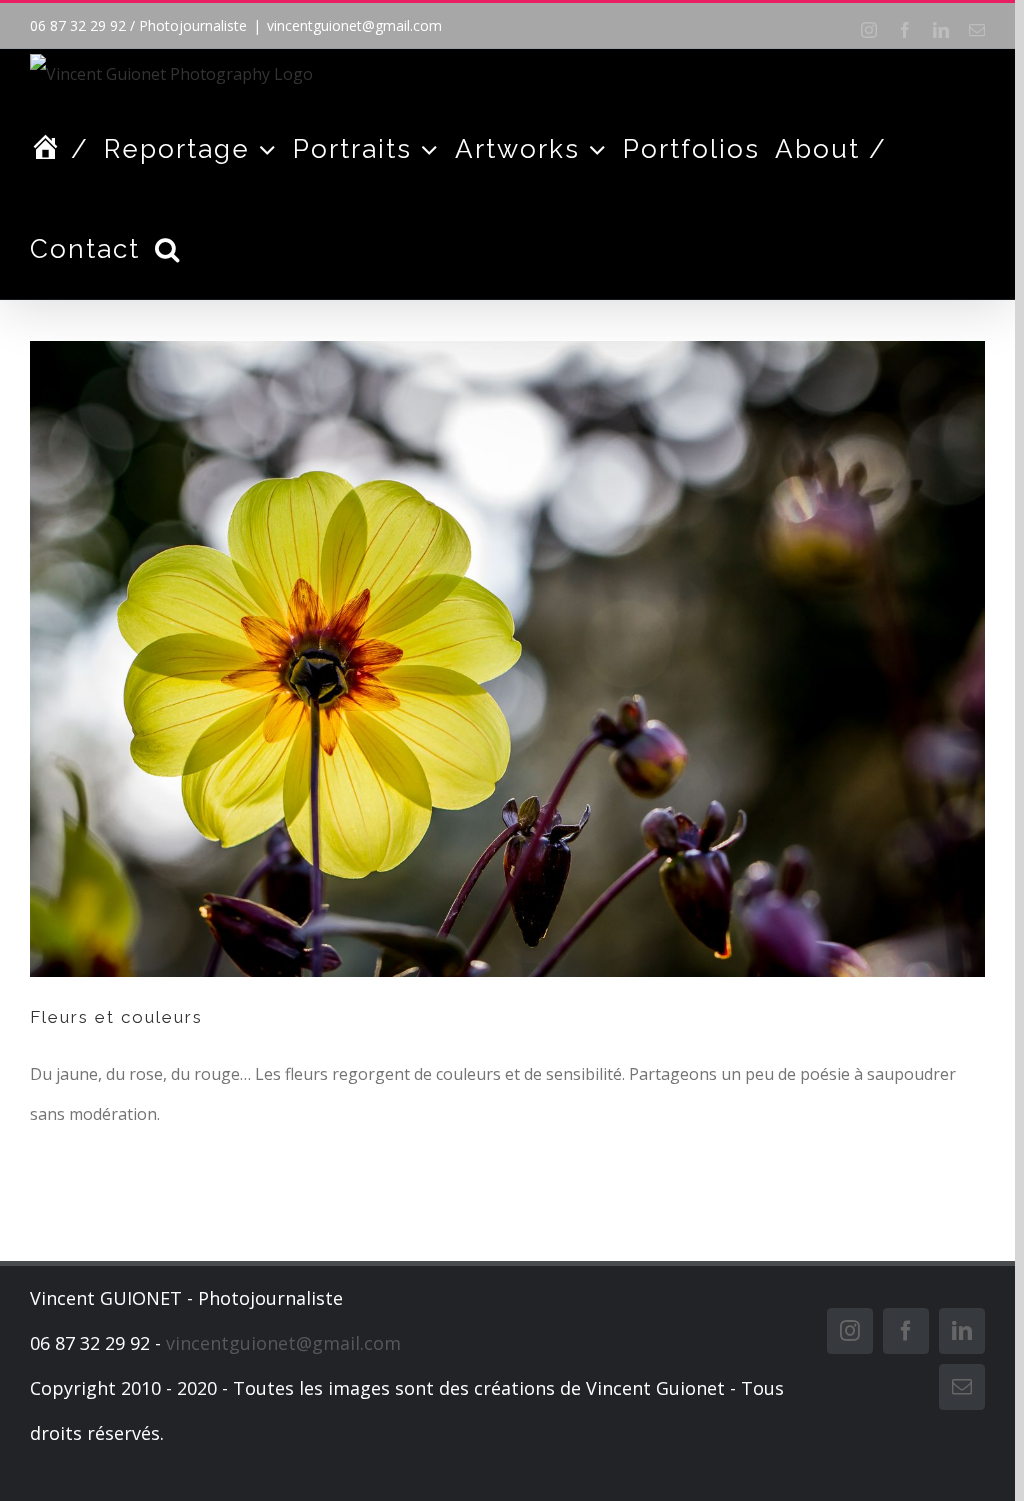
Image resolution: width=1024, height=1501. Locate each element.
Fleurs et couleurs (116, 1017)
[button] (168, 249)
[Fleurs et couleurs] (507, 659)
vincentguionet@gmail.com (354, 25)
